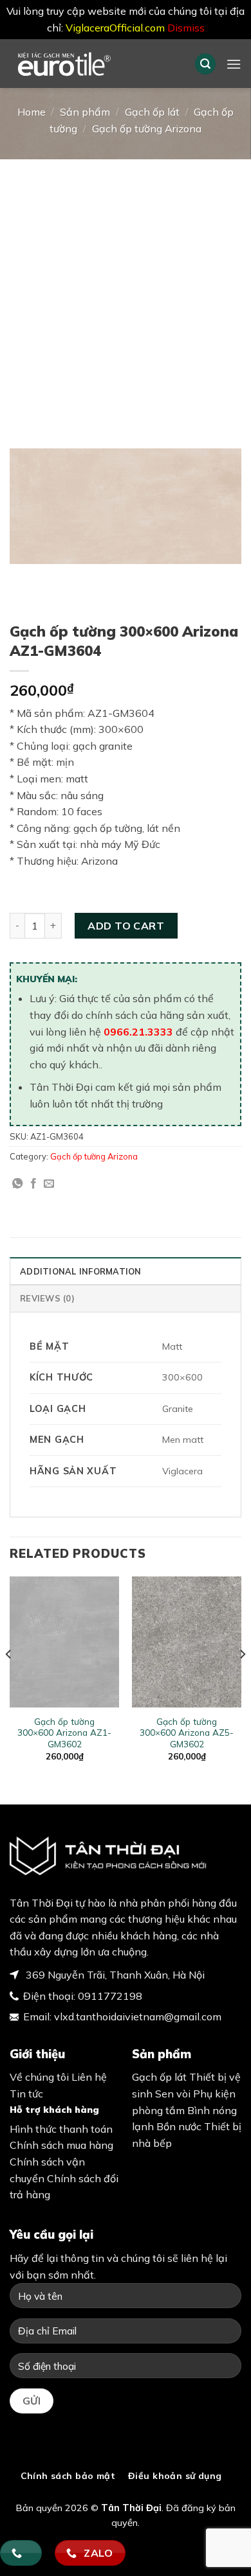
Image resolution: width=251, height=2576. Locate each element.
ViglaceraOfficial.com (115, 28)
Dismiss (186, 28)
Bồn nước (179, 2126)
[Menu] (234, 64)
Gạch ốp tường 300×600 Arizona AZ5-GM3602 (187, 1733)
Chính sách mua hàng (61, 2145)
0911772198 (110, 1996)
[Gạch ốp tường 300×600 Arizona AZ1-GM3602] (64, 1642)
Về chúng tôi (39, 2077)
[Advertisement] (126, 291)
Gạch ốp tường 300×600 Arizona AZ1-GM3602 (64, 1733)
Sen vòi (173, 2094)
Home (32, 112)
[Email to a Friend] (49, 1184)
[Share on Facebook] (33, 1184)
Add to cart (126, 926)
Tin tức (26, 2094)
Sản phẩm (85, 112)
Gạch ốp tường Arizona (147, 128)
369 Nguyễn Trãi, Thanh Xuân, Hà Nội (114, 1975)
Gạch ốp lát (152, 112)
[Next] (242, 1680)
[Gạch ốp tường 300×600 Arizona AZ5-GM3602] (187, 1642)
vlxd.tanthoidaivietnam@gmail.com (138, 2016)
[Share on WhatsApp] (17, 1184)
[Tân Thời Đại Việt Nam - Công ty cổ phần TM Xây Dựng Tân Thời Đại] (92, 64)
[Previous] (9, 1680)
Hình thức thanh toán (61, 2129)
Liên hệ (89, 2077)
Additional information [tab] (81, 1271)
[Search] (205, 64)
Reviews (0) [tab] (47, 1298)
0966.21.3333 (138, 1032)
